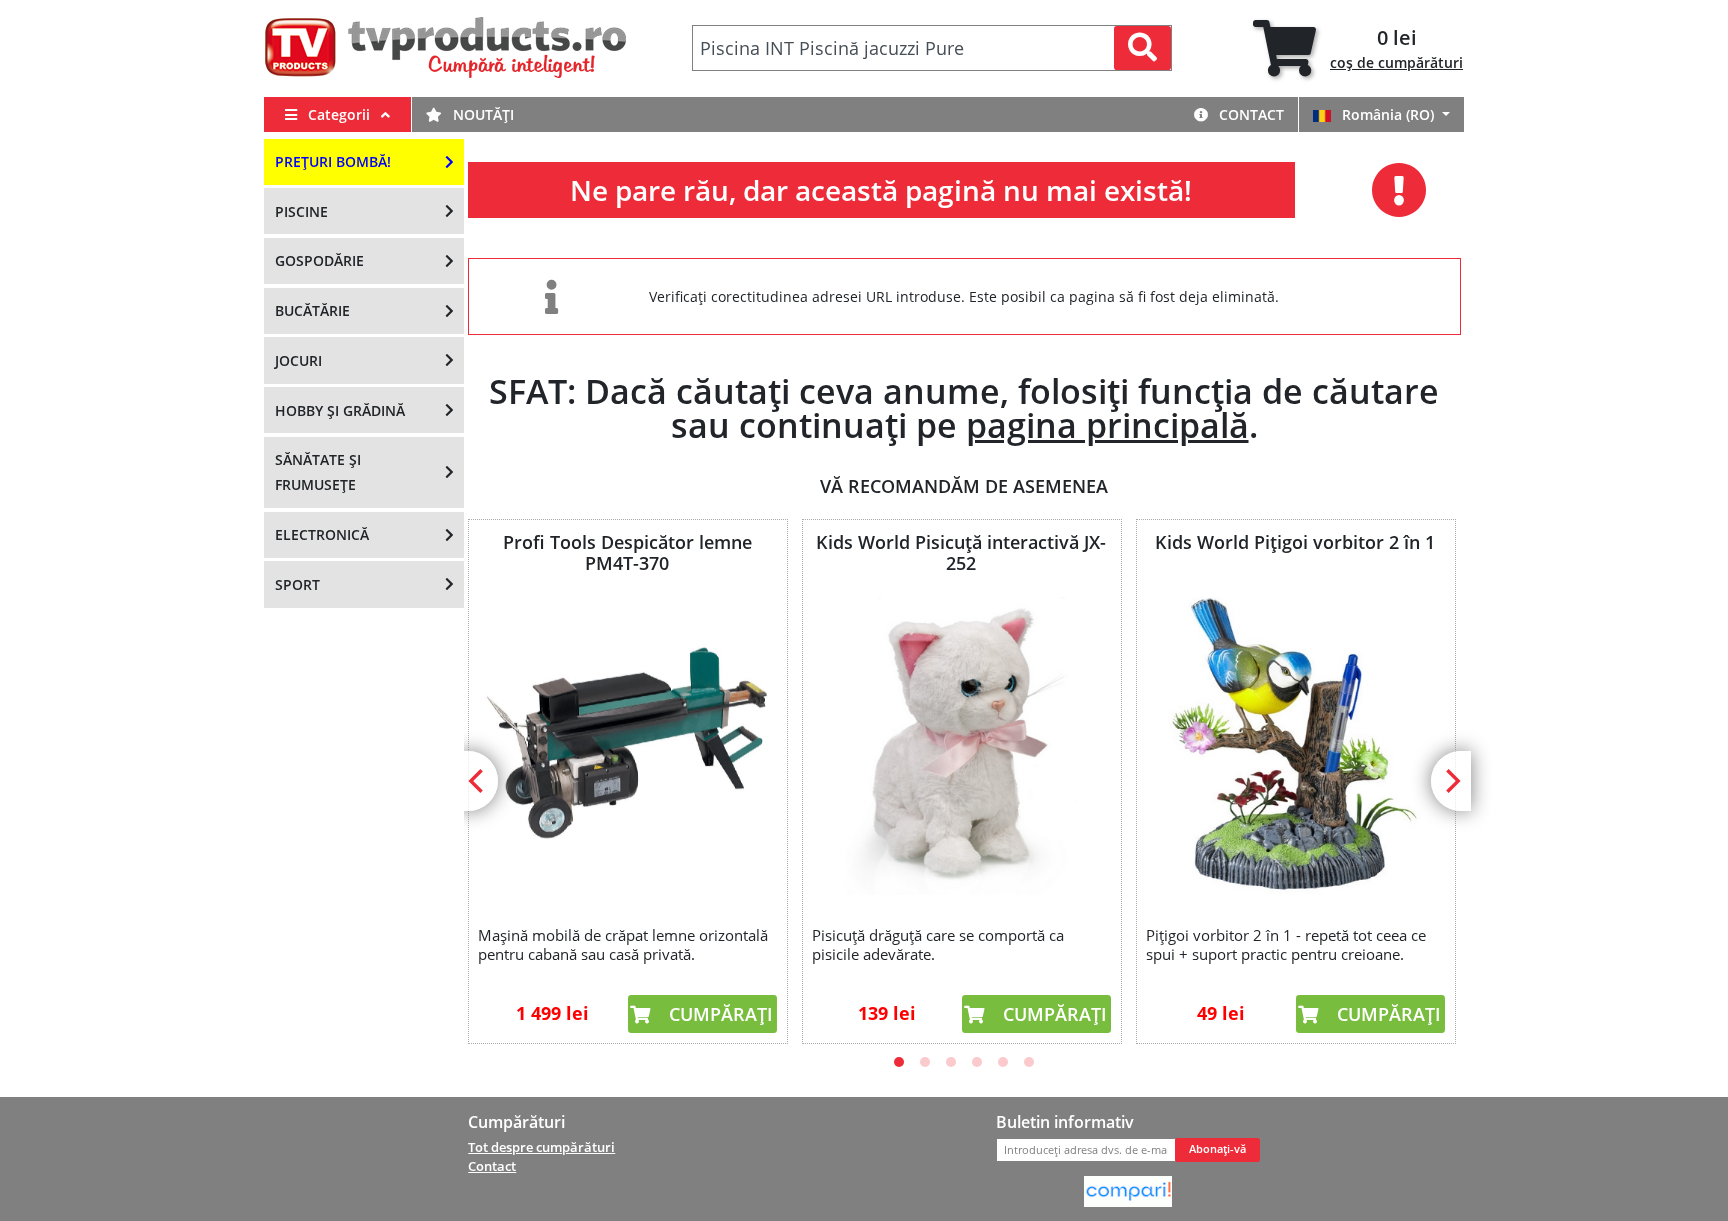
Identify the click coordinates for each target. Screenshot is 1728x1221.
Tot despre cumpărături (541, 1147)
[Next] (1451, 781)
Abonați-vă (1217, 1149)
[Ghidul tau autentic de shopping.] (1128, 1190)
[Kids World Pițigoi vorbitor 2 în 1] (1295, 746)
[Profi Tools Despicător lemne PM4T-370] (627, 746)
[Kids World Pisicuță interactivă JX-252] (961, 746)
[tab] (1358, 48)
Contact (1249, 114)
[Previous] (478, 781)
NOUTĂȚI (481, 114)
